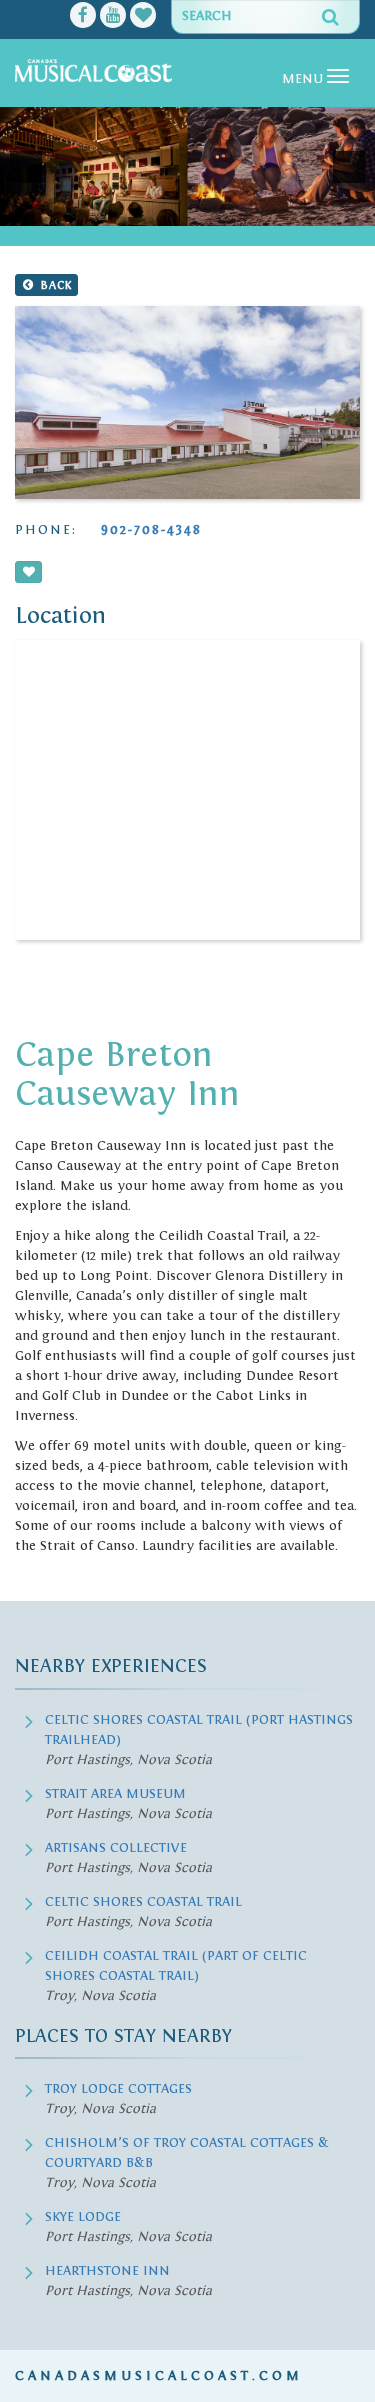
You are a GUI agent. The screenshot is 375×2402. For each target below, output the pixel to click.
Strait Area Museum (115, 1794)
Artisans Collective (116, 1848)
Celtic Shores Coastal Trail (143, 1902)
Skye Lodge (83, 2217)
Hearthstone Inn (107, 2271)
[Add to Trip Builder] (28, 572)
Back (54, 285)
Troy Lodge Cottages (118, 2089)
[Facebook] (83, 17)
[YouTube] (113, 17)
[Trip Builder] (143, 17)
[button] (26, 167)
